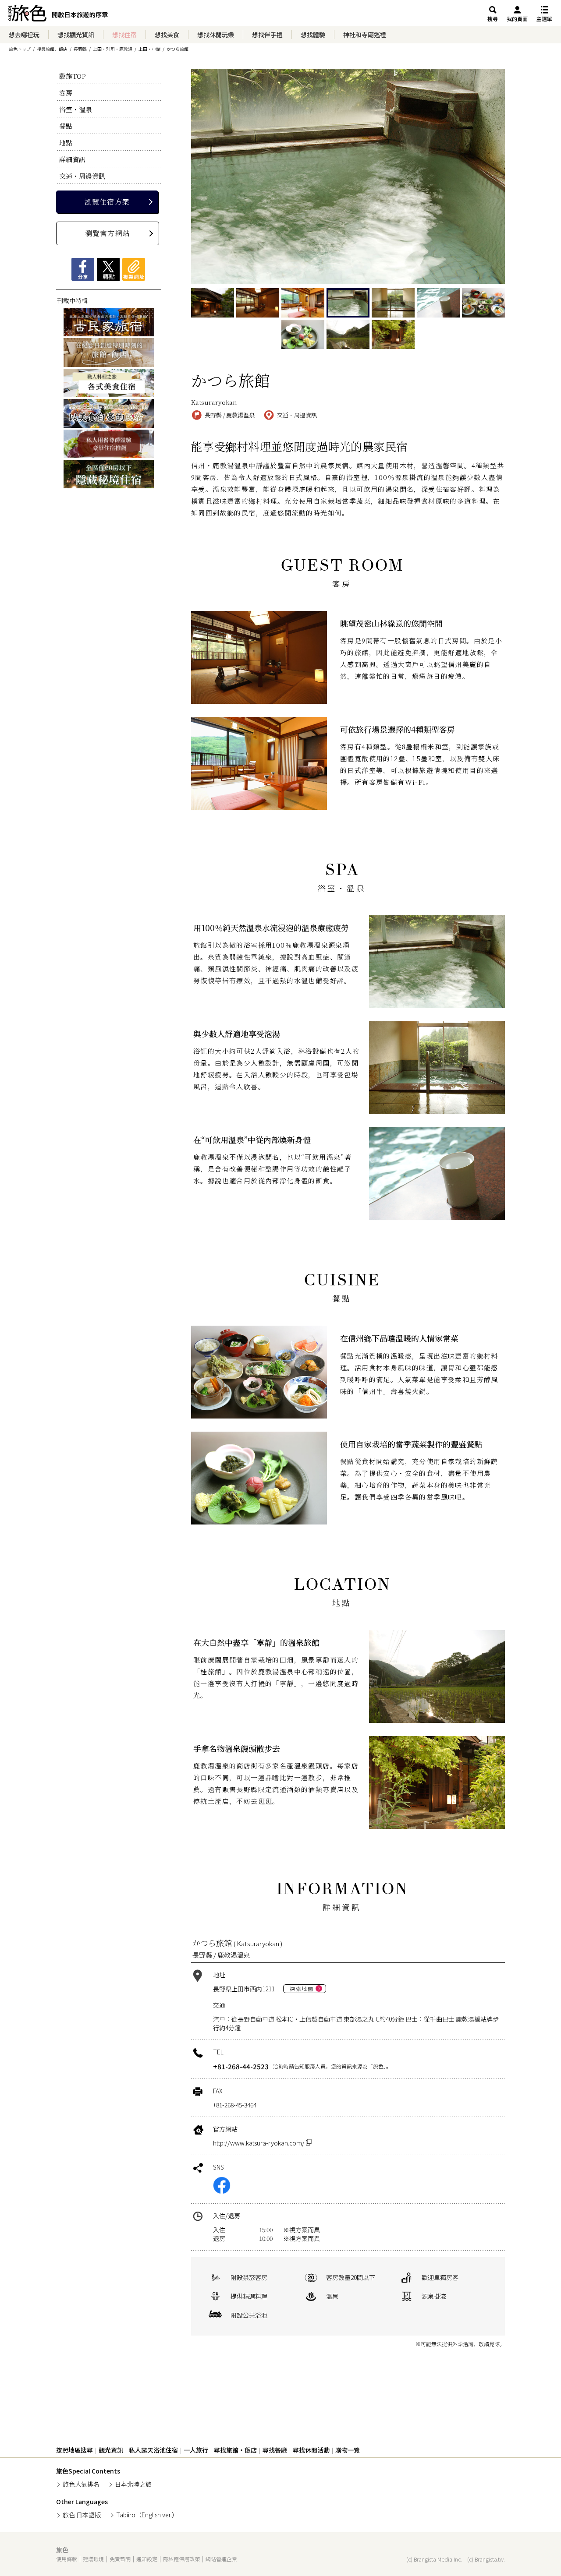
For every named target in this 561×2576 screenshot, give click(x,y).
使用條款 (67, 2559)
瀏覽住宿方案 (107, 202)
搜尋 (493, 19)
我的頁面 (517, 19)
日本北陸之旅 (133, 2484)
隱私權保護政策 (181, 2559)
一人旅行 (196, 2450)
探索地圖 (302, 1988)
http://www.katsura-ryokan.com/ (259, 2143)
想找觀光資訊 (76, 35)
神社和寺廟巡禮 (365, 35)
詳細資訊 (72, 159)
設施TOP (73, 76)
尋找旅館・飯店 (235, 2450)
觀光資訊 (111, 2450)
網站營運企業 (221, 2559)
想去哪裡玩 (24, 35)
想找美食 (167, 35)
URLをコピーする (134, 269)
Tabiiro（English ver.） (147, 2515)
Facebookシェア (83, 269)
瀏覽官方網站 (108, 233)
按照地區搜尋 (75, 2450)
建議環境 (93, 2559)
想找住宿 (124, 35)
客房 (66, 93)
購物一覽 (348, 2450)
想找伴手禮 (267, 35)
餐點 (66, 126)
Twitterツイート (108, 269)
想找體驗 (313, 35)
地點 (66, 143)
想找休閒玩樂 (216, 35)
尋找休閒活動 (311, 2450)
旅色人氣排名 (81, 2484)
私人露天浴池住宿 (153, 2450)
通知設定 (147, 2559)
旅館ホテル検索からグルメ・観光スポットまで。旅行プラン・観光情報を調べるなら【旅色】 (58, 15)
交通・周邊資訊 (82, 176)
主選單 (544, 19)
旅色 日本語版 (82, 2515)
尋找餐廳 (275, 2450)
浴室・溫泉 (76, 109)
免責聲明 (120, 2559)
